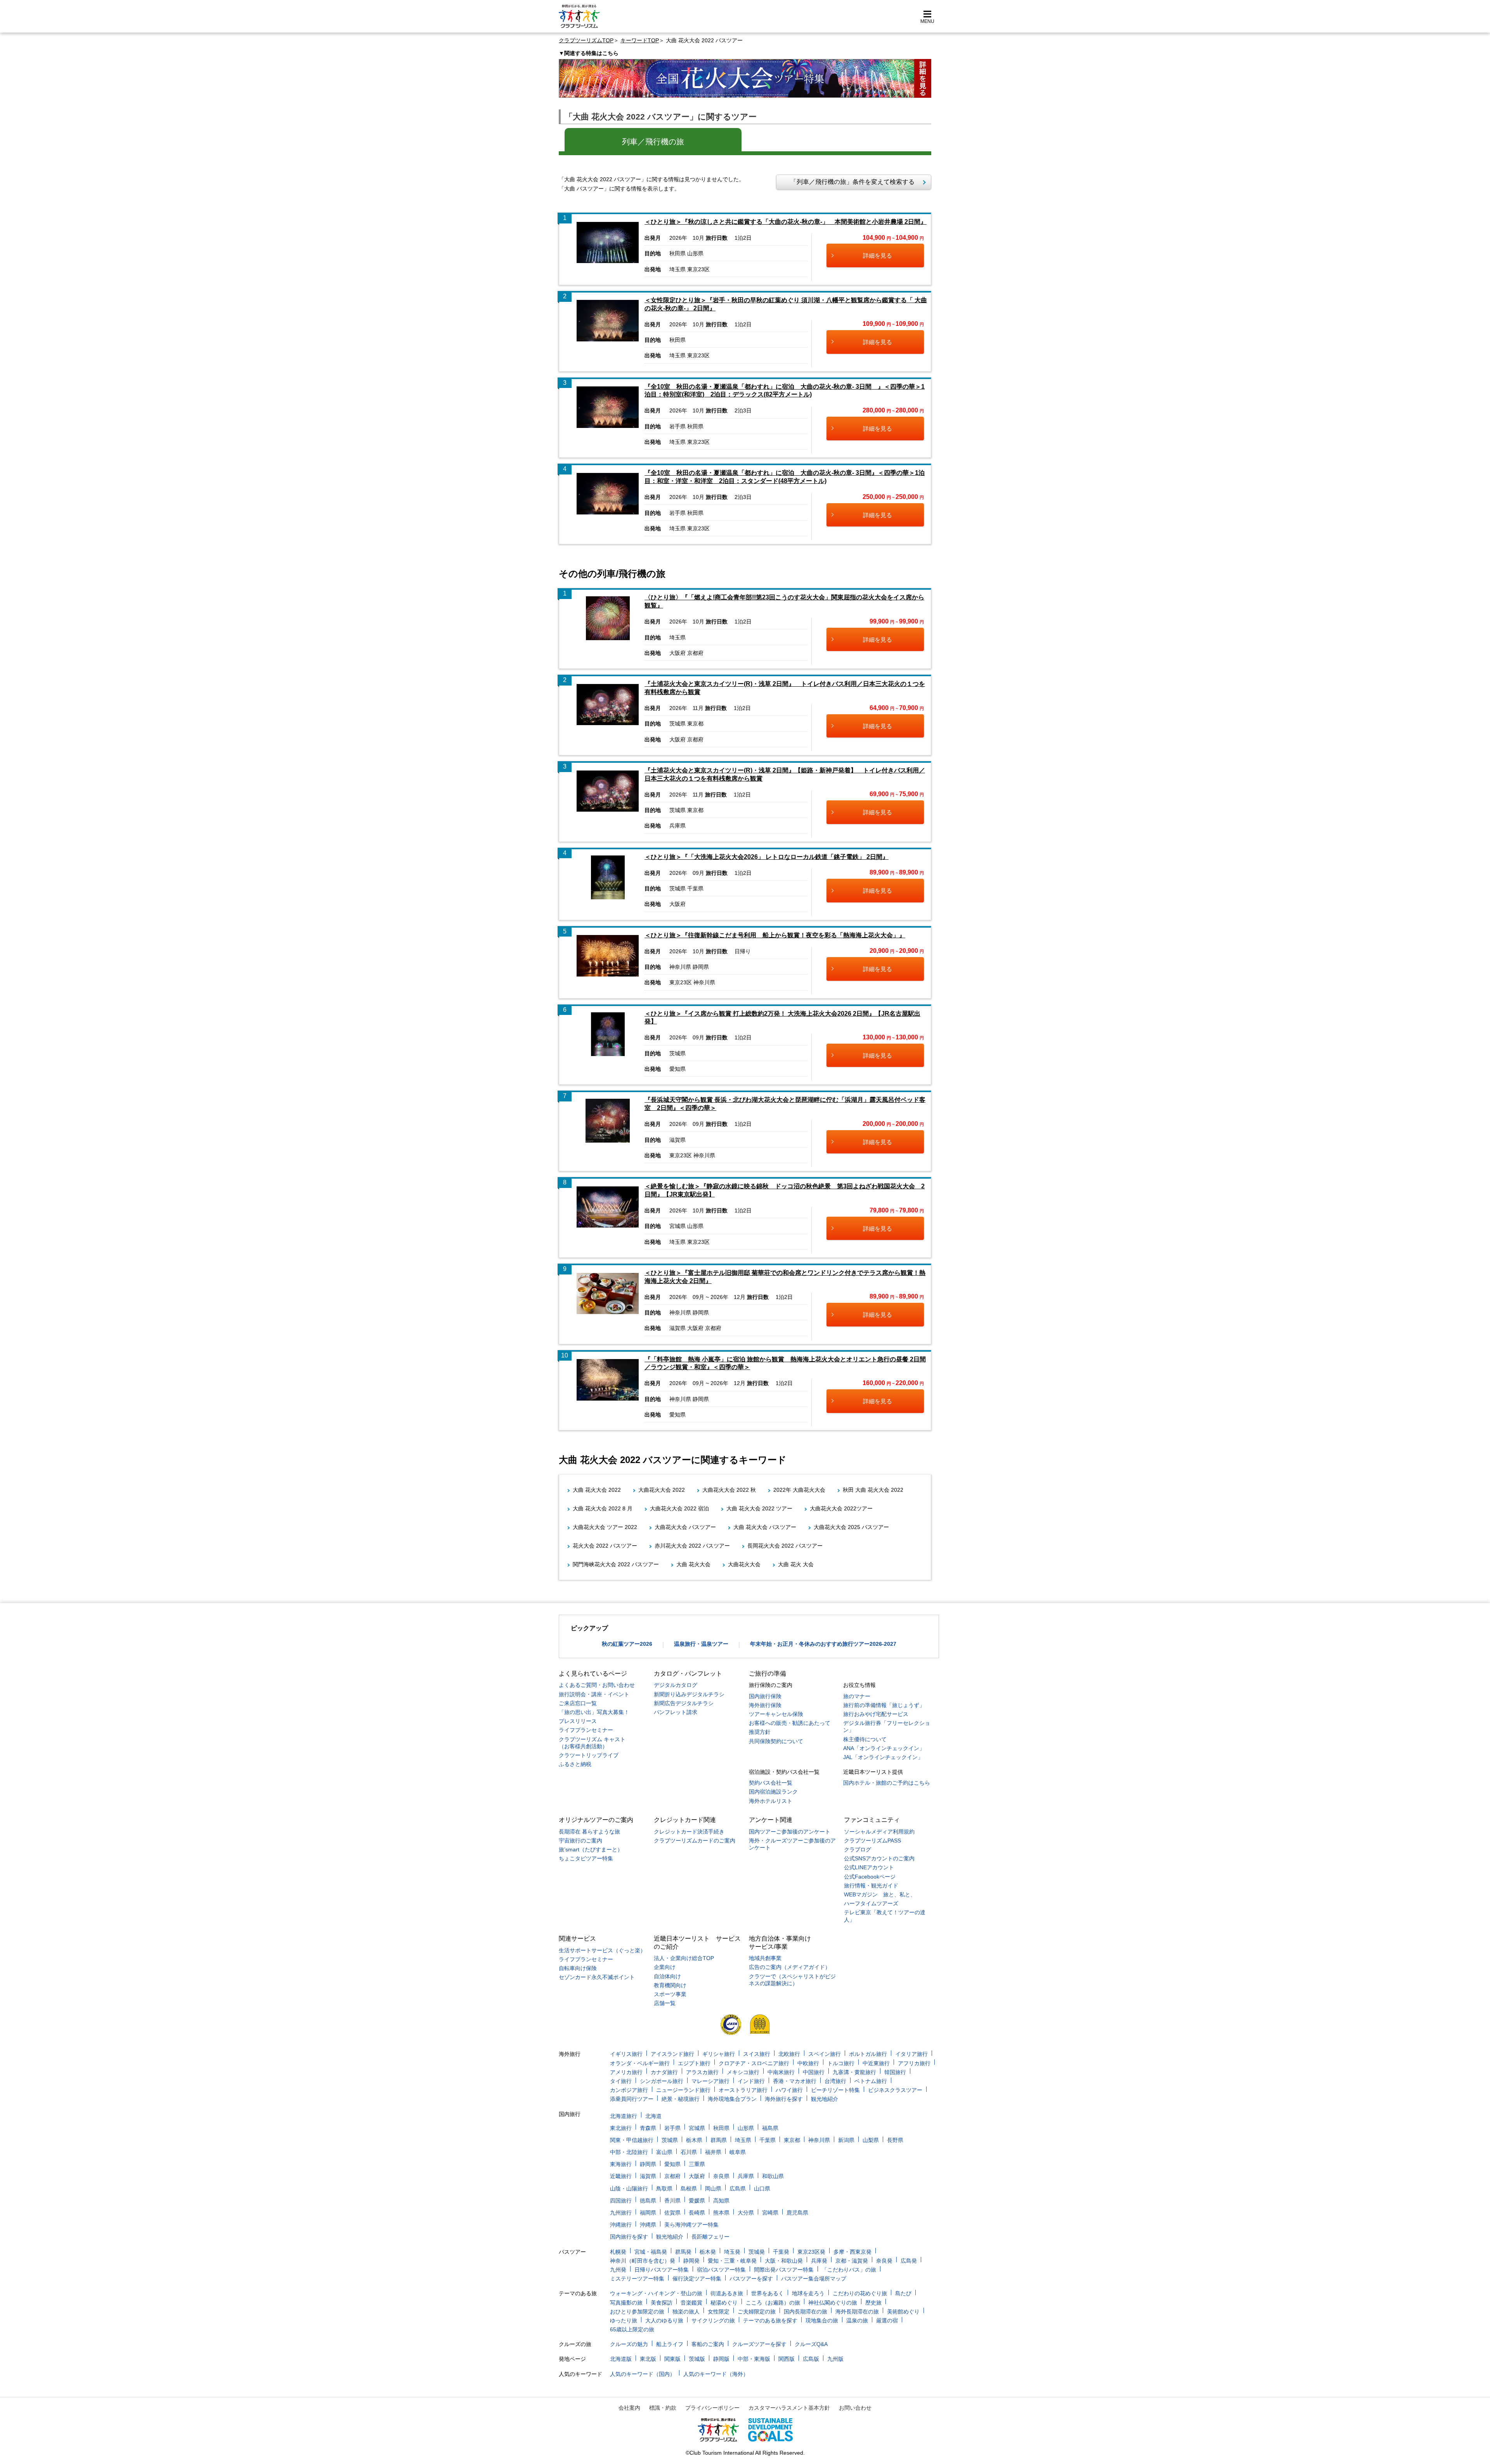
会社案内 (629, 2408)
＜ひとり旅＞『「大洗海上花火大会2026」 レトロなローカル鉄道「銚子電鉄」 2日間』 (767, 857)
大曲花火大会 (744, 1564)
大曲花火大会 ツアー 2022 (605, 1527)
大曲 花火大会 (693, 1564)
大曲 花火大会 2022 (597, 1490)
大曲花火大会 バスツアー (685, 1527)
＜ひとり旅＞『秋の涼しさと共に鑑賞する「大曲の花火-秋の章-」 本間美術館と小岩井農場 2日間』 (786, 222)
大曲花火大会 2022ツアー (841, 1508)
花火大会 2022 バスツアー (605, 1546)
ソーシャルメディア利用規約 (879, 1832)
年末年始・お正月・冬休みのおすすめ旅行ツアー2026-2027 (823, 1644)
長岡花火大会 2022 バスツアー (785, 1546)
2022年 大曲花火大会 (799, 1490)
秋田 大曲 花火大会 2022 (873, 1490)
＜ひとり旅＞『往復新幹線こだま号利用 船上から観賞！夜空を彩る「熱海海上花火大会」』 (775, 935)
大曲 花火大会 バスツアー (765, 1527)
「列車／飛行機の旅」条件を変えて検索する (849, 182)
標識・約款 (663, 2408)
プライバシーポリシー (712, 2408)
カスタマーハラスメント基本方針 (789, 2408)
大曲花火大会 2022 (662, 1490)
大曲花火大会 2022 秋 (729, 1490)
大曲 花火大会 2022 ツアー (759, 1508)
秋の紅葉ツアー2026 (627, 1644)
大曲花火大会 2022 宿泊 (679, 1508)
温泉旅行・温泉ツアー (701, 1644)
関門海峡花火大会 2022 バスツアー (616, 1564)
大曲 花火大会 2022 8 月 (603, 1508)
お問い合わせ (855, 2408)
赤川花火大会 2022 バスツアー (692, 1546)
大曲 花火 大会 (796, 1564)
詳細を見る (878, 255)
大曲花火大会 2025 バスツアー (851, 1527)
